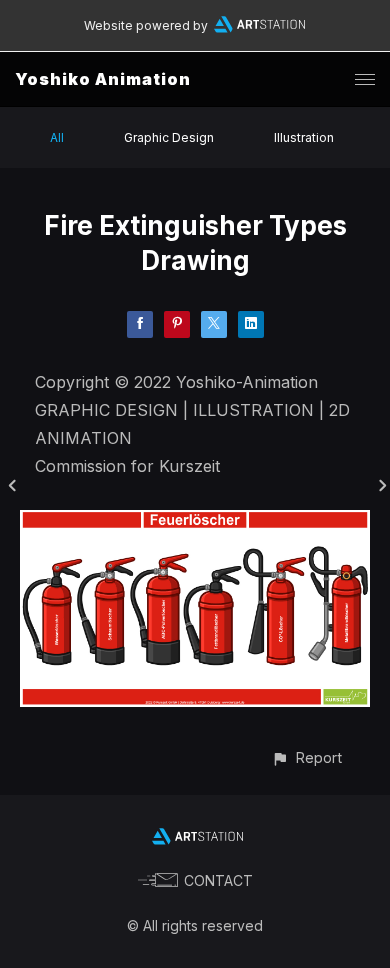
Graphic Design (169, 137)
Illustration (304, 137)
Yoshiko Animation (103, 79)
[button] (306, 757)
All (57, 137)
